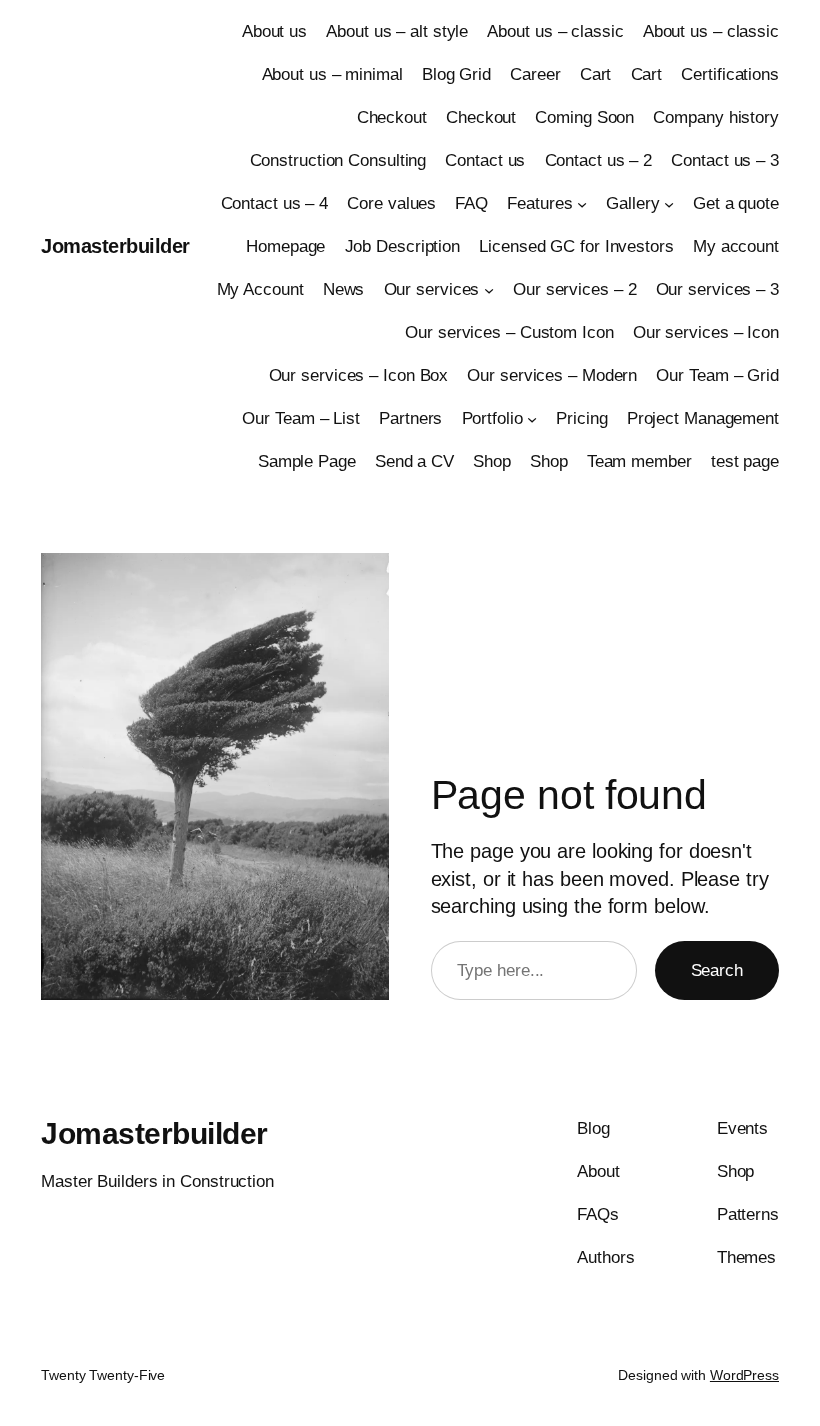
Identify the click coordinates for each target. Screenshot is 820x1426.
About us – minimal (332, 74)
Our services (432, 289)
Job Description (403, 246)
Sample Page (307, 461)
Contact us (485, 160)
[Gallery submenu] (669, 204)
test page (745, 461)
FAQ (471, 203)
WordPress (744, 1375)
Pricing (581, 418)
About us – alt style (397, 31)
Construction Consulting (338, 160)
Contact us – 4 (275, 203)
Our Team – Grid (717, 375)
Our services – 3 (717, 289)
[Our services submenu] (489, 290)
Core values (391, 203)
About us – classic (555, 31)
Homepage (285, 246)
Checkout (392, 117)
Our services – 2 (574, 289)
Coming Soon (584, 117)
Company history (716, 117)
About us (274, 31)
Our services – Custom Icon (509, 332)
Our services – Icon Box (359, 375)
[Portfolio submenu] (532, 418)
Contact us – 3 (725, 160)
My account (736, 246)
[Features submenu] (582, 204)
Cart (596, 74)
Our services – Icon (706, 332)
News (344, 289)
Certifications (730, 74)
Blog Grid (456, 74)
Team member (639, 461)
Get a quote (736, 203)
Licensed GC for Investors (576, 246)
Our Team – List (301, 418)
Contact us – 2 (599, 160)
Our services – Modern (552, 375)
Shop (492, 461)
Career (535, 74)
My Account (260, 289)
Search (717, 970)
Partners (410, 418)
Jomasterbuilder (115, 246)
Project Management (703, 418)
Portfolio (492, 418)
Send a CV (414, 461)
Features (539, 203)
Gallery (632, 203)
